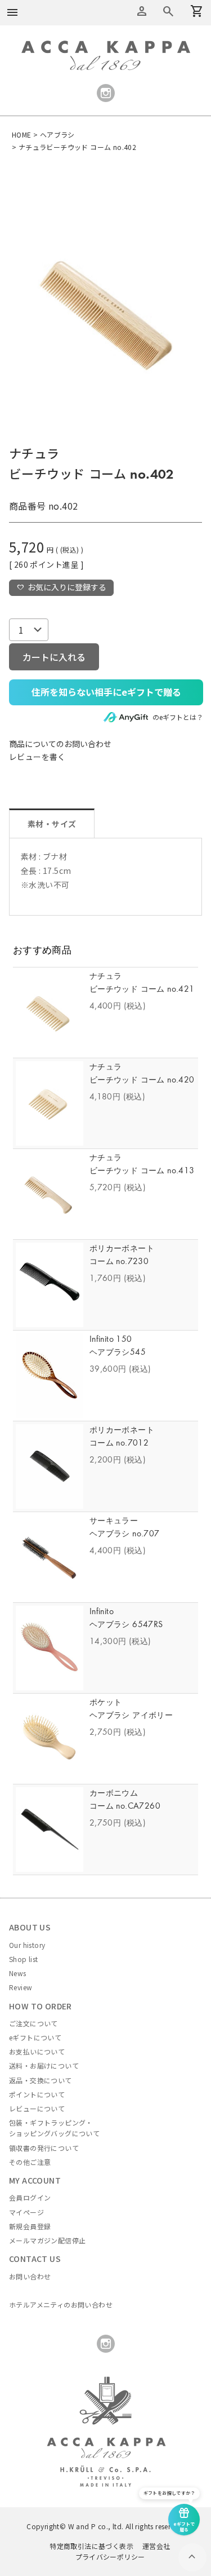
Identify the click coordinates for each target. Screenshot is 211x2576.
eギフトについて (35, 2037)
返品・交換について (41, 2080)
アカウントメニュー (142, 11)
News (18, 1973)
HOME (22, 134)
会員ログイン (30, 2197)
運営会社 (156, 2546)
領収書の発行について (44, 2148)
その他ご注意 (30, 2162)
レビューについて (37, 2108)
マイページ (26, 2212)
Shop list (24, 1959)
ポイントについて (37, 2094)
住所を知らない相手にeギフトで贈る (106, 692)
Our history (27, 1945)
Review (21, 1987)
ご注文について (33, 2023)
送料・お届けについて (44, 2065)
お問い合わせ (30, 2276)
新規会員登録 (30, 2226)
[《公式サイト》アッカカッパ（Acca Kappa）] (106, 47)
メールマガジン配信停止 (47, 2240)
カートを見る (168, 11)
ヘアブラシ (57, 134)
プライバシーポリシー (110, 2557)
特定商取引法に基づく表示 (91, 2546)
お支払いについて (37, 2051)
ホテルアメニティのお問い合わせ (61, 2305)
